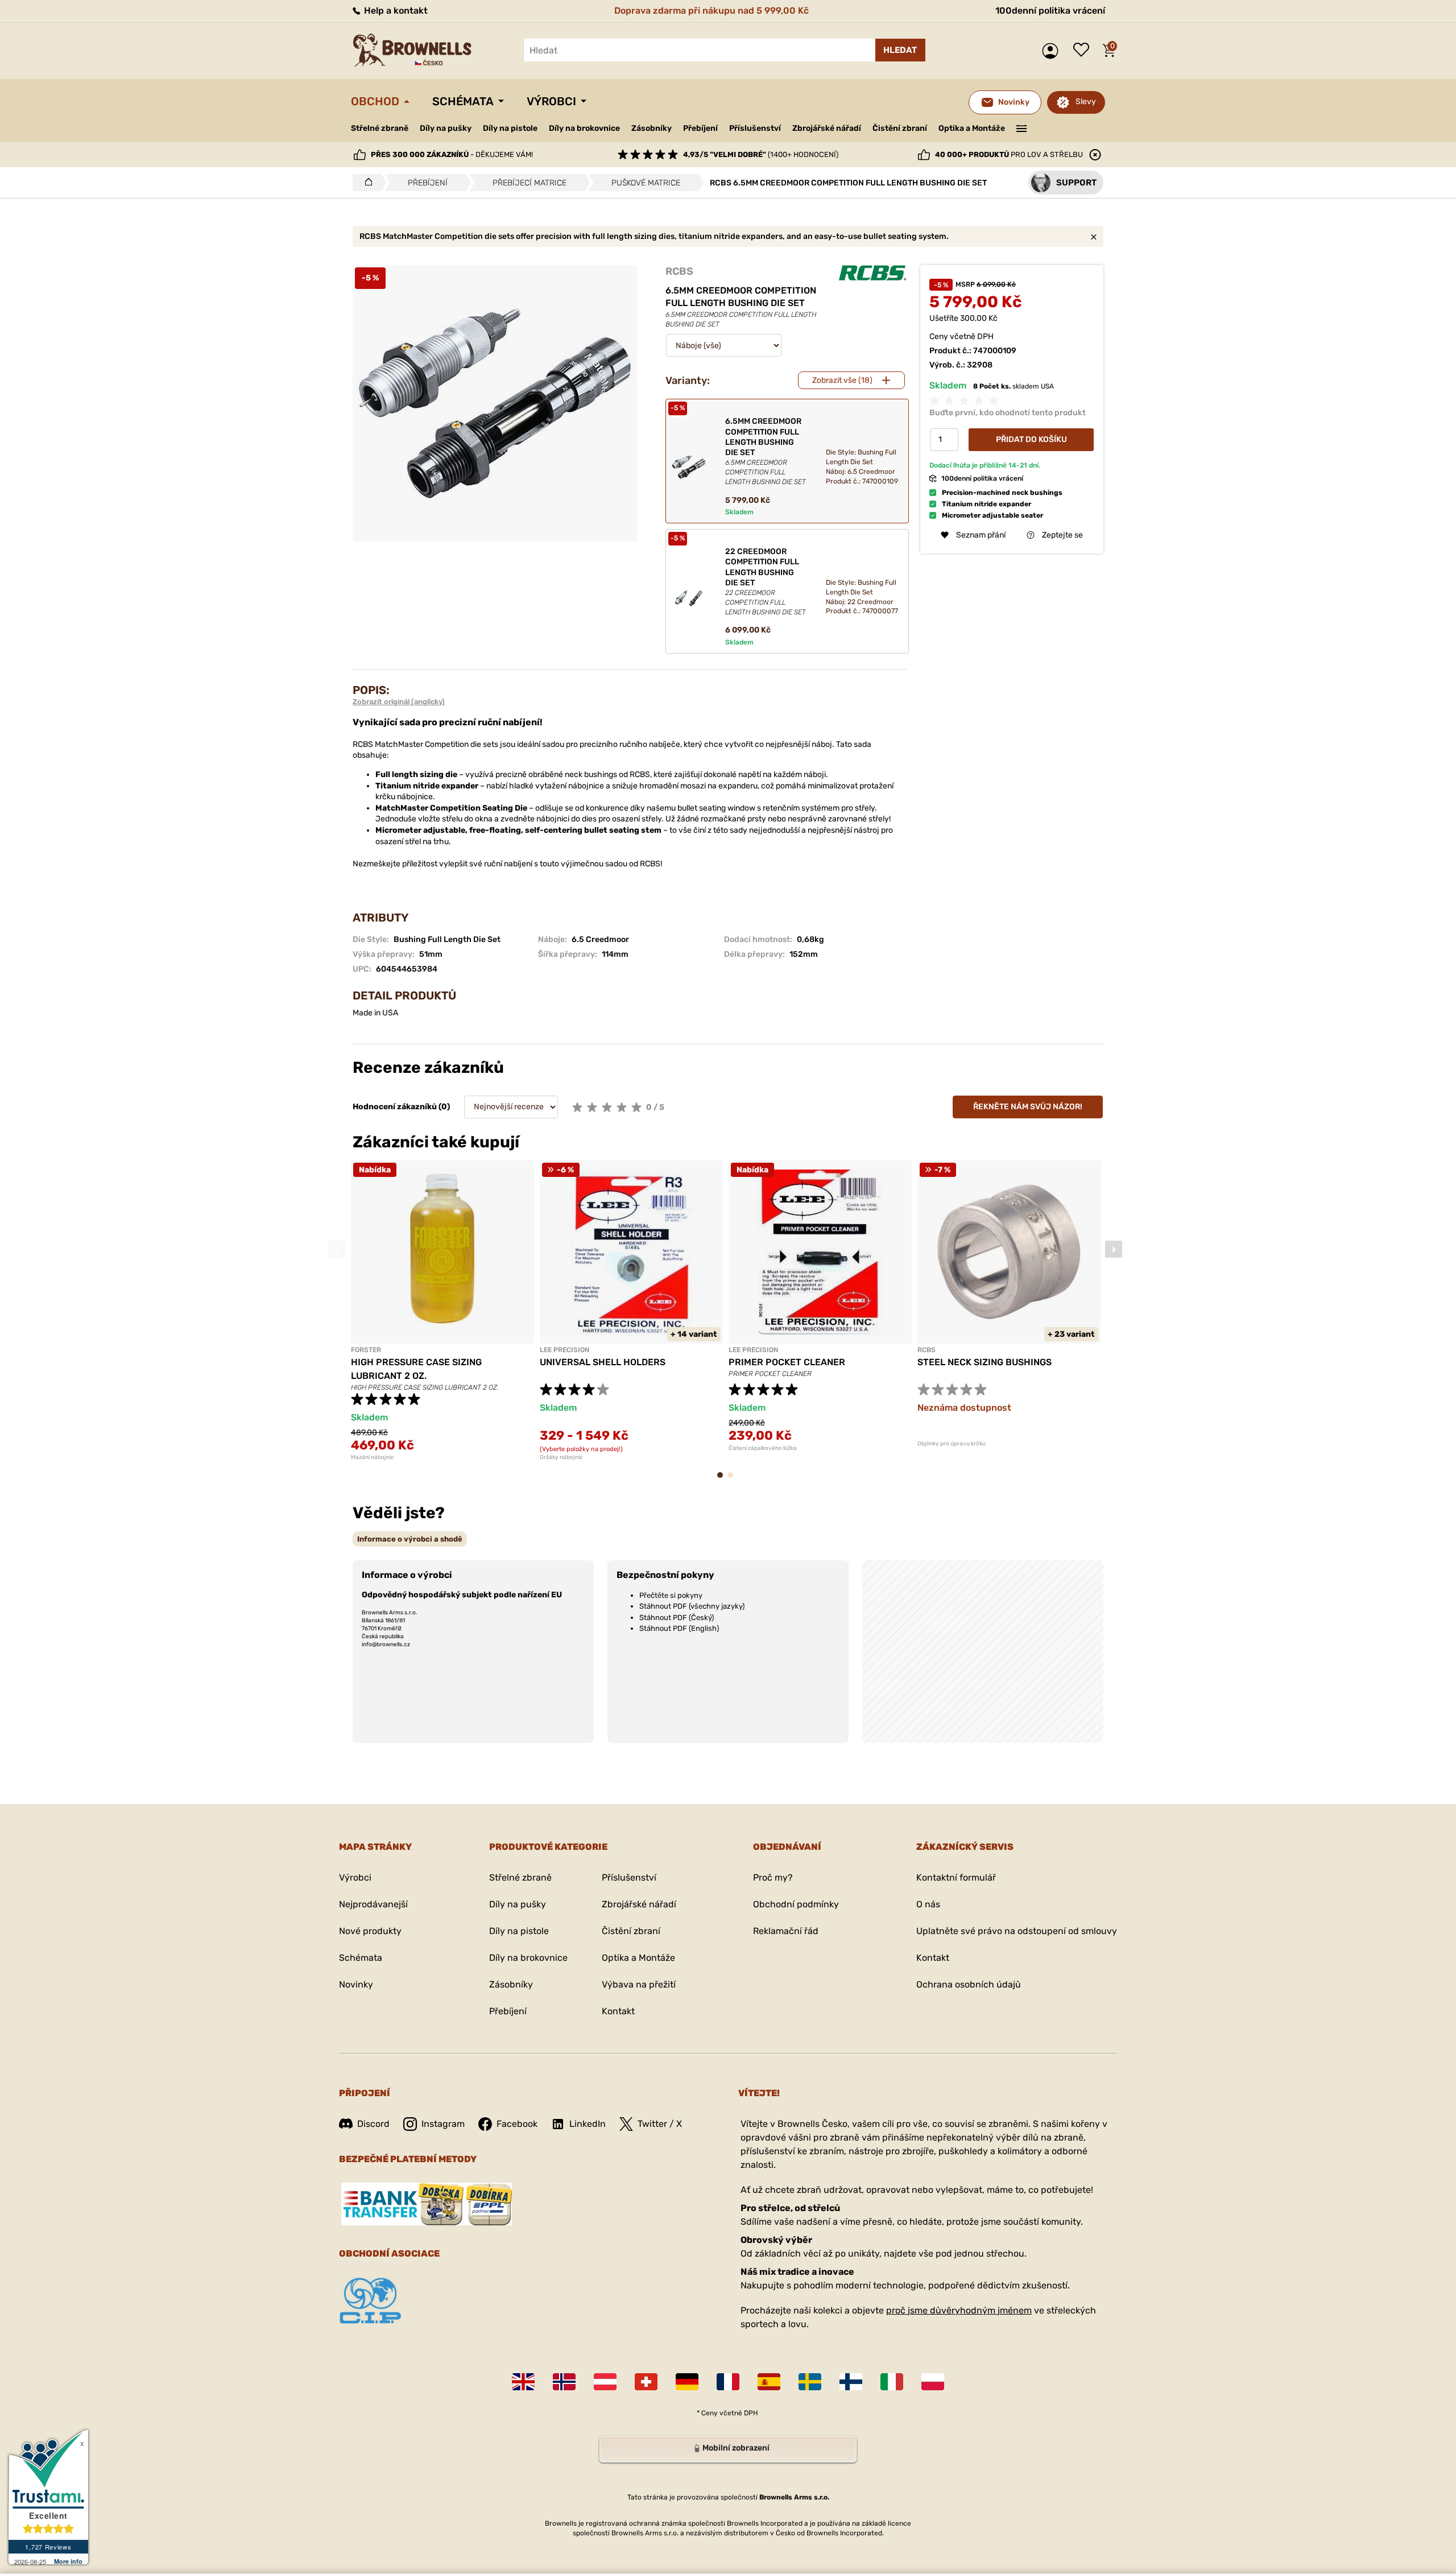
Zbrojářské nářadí (827, 129)
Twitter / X (660, 2124)
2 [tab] (734, 1480)
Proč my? (773, 1877)
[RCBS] (872, 273)
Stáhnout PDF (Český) (677, 1617)
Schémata (463, 101)
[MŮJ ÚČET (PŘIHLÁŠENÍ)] (1053, 51)
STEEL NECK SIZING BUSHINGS (985, 1362)
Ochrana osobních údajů (969, 1984)
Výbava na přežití (639, 1984)
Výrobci (551, 101)
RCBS (679, 271)
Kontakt (618, 2011)
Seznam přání (1084, 51)
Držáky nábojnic (561, 1457)
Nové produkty (370, 1931)
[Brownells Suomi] (851, 2382)
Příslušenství (755, 128)
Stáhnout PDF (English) (679, 1628)
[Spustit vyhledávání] (900, 50)
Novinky (356, 1984)
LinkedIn (588, 2124)
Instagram (443, 2124)
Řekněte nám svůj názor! (1028, 1107)
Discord (373, 2124)
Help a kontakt (395, 11)
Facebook (517, 2124)
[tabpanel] (442, 1311)
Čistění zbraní (900, 128)
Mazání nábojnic (373, 1457)
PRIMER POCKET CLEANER (787, 1362)
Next (1114, 1249)
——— (1022, 127)
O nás (928, 1904)
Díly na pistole (510, 128)
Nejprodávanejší (373, 1904)
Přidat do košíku (1031, 439)
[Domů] (365, 183)
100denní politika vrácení (1050, 11)
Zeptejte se (1062, 535)
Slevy (1086, 102)
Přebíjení (700, 128)
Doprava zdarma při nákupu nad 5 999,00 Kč (712, 11)
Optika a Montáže (972, 128)
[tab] (410, 1539)
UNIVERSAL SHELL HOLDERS (603, 1362)
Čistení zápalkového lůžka (763, 1448)
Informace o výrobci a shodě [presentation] (410, 1539)
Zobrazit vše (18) (842, 380)
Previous (337, 1249)
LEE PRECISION (564, 1350)
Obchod (375, 101)
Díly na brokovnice (584, 128)
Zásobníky (652, 128)
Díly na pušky (446, 128)
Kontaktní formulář (956, 1877)
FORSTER (366, 1350)
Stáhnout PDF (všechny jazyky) (692, 1606)
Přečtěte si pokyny (671, 1595)
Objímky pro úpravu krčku (952, 1444)
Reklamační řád (786, 1931)
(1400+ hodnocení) (761, 154)
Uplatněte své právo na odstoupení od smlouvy (1017, 1931)
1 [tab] (723, 1480)
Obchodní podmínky (796, 1904)
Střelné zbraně (380, 128)
